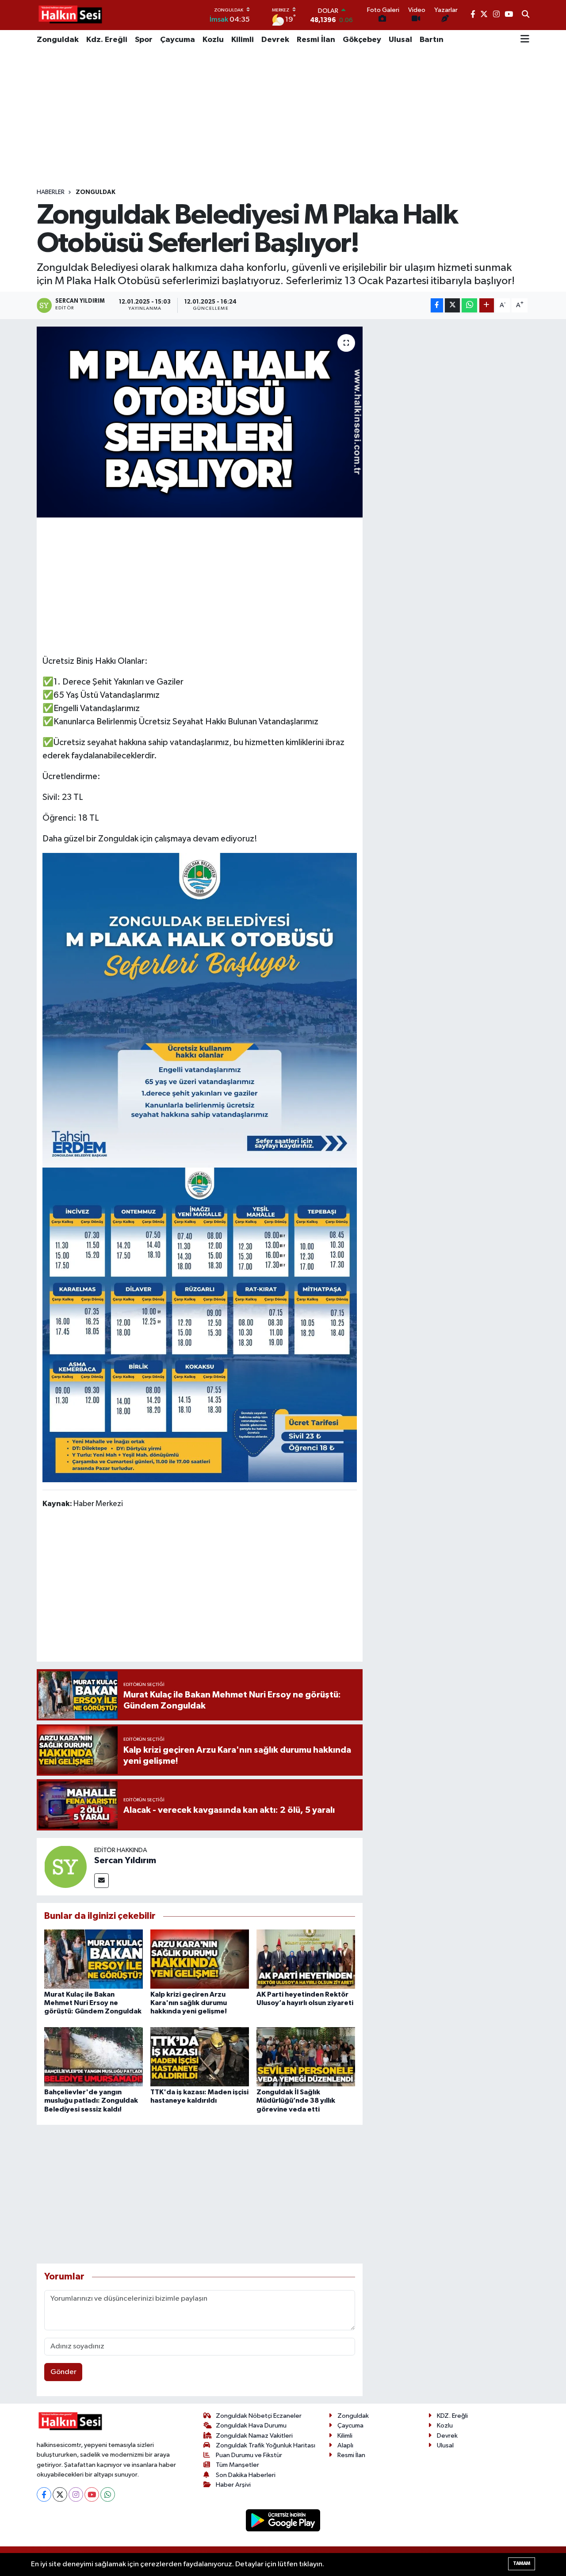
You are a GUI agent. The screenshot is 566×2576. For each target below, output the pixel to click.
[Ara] (526, 15)
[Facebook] (44, 2494)
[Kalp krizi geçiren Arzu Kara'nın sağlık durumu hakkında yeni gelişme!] (200, 1959)
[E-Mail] (101, 1881)
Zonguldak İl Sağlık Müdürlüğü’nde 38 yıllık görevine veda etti (296, 2100)
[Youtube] (92, 2494)
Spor (144, 40)
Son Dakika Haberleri (246, 2475)
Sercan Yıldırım (125, 1861)
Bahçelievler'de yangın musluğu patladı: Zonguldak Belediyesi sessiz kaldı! (91, 2100)
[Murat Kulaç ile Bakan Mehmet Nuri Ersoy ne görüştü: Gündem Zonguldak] (94, 1959)
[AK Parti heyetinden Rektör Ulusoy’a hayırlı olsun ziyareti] (306, 1959)
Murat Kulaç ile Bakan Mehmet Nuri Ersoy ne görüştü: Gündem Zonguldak (93, 2003)
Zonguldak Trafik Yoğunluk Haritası (266, 2445)
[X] (60, 2494)
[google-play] (283, 2520)
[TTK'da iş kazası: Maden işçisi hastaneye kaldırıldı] (200, 2057)
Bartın (432, 40)
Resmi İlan (316, 40)
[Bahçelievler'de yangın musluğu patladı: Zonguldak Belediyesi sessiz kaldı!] (94, 2057)
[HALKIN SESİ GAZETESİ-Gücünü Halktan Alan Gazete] (70, 15)
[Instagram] (76, 2494)
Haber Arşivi (233, 2485)
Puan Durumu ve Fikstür (249, 2455)
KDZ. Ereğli (452, 2416)
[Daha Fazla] (487, 306)
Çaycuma (178, 40)
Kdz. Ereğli (107, 40)
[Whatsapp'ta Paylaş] (469, 306)
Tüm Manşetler (237, 2465)
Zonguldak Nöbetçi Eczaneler (259, 2416)
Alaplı (345, 2445)
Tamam (522, 2563)
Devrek (275, 40)
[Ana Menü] (525, 40)
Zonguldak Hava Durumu (251, 2426)
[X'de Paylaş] (452, 306)
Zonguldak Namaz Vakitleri (254, 2436)
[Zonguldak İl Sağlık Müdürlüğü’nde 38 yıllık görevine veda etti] (306, 2057)
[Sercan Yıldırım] (65, 1866)
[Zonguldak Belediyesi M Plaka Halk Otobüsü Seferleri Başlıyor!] (200, 422)
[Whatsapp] (108, 2494)
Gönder (63, 2372)
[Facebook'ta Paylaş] (437, 306)
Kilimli (243, 40)
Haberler (51, 192)
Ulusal (400, 40)
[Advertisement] (283, 119)
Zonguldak (58, 40)
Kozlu (213, 40)
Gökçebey (362, 40)
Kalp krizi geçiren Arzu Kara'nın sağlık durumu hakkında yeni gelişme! (189, 2003)
